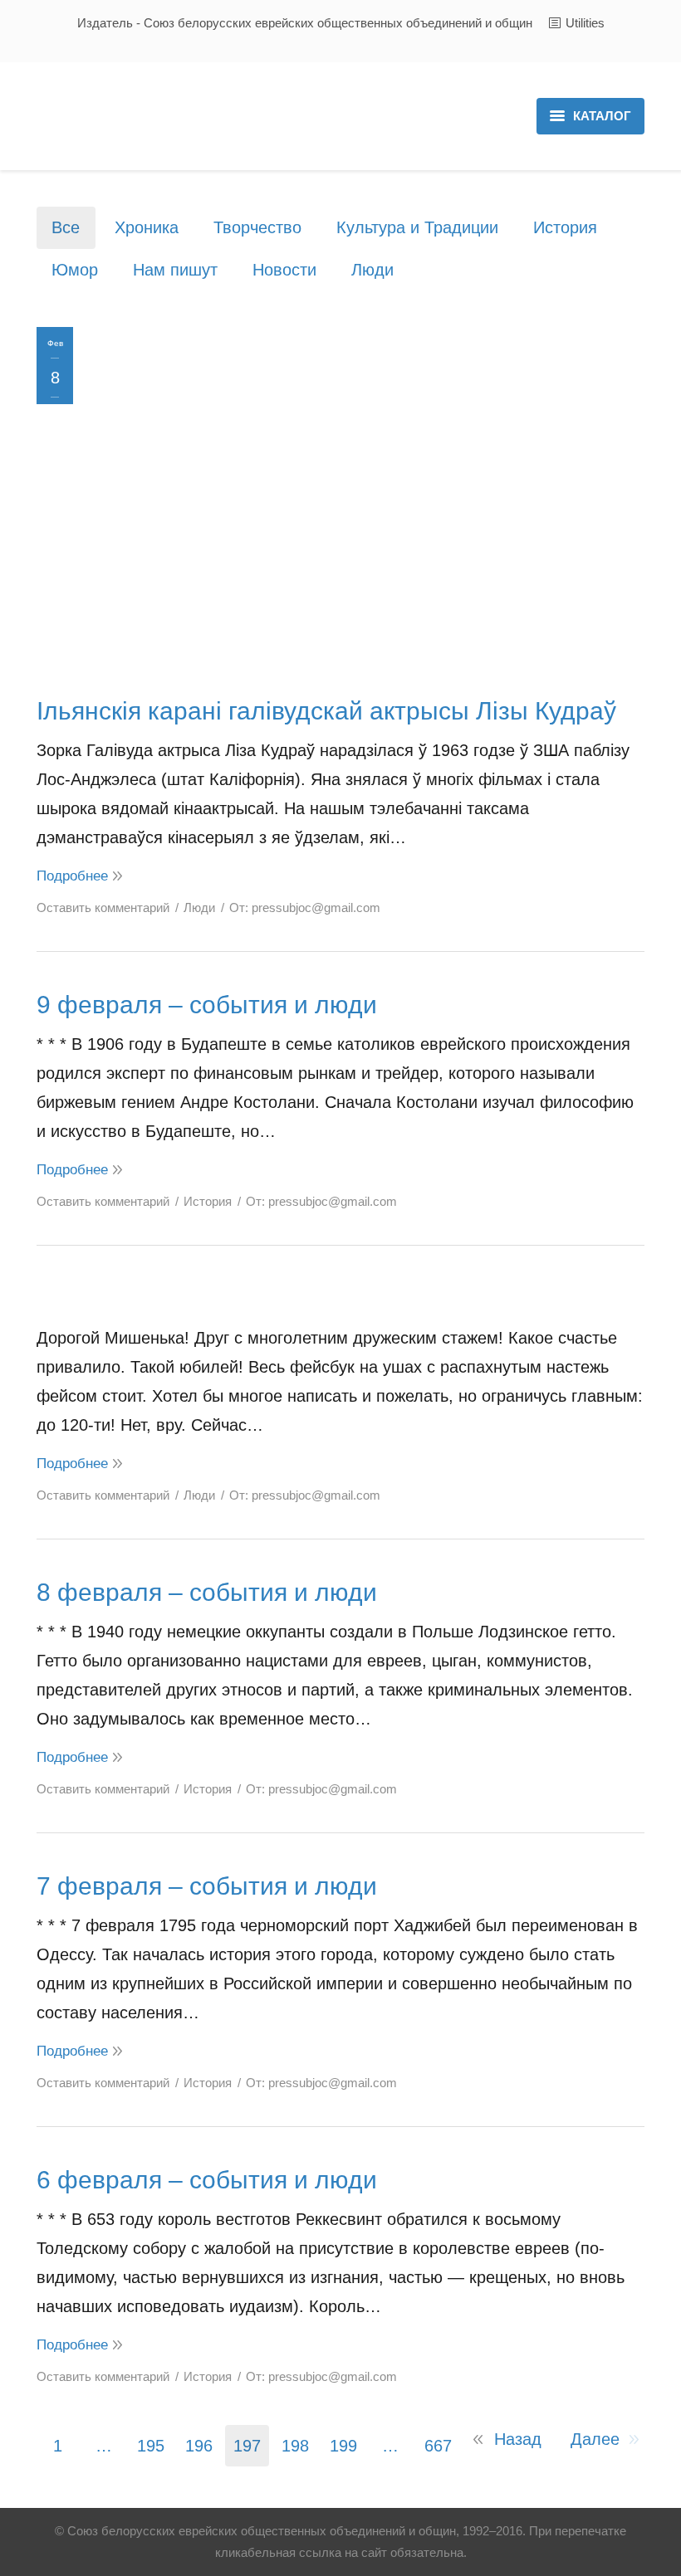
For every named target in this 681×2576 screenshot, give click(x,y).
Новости (284, 270)
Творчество (257, 227)
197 (247, 2446)
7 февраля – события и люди (207, 1886)
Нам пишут (175, 270)
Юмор (75, 270)
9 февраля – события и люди (207, 1005)
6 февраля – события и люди (207, 2180)
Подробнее (72, 876)
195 (151, 2446)
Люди (372, 270)
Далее (595, 2439)
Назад (518, 2439)
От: (305, 907)
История (565, 227)
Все (66, 227)
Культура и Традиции (417, 227)
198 (295, 2446)
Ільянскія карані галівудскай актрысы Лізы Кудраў (326, 711)
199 (343, 2446)
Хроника (147, 227)
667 (438, 2446)
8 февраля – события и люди (207, 1592)
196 (199, 2446)
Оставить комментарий (103, 907)
